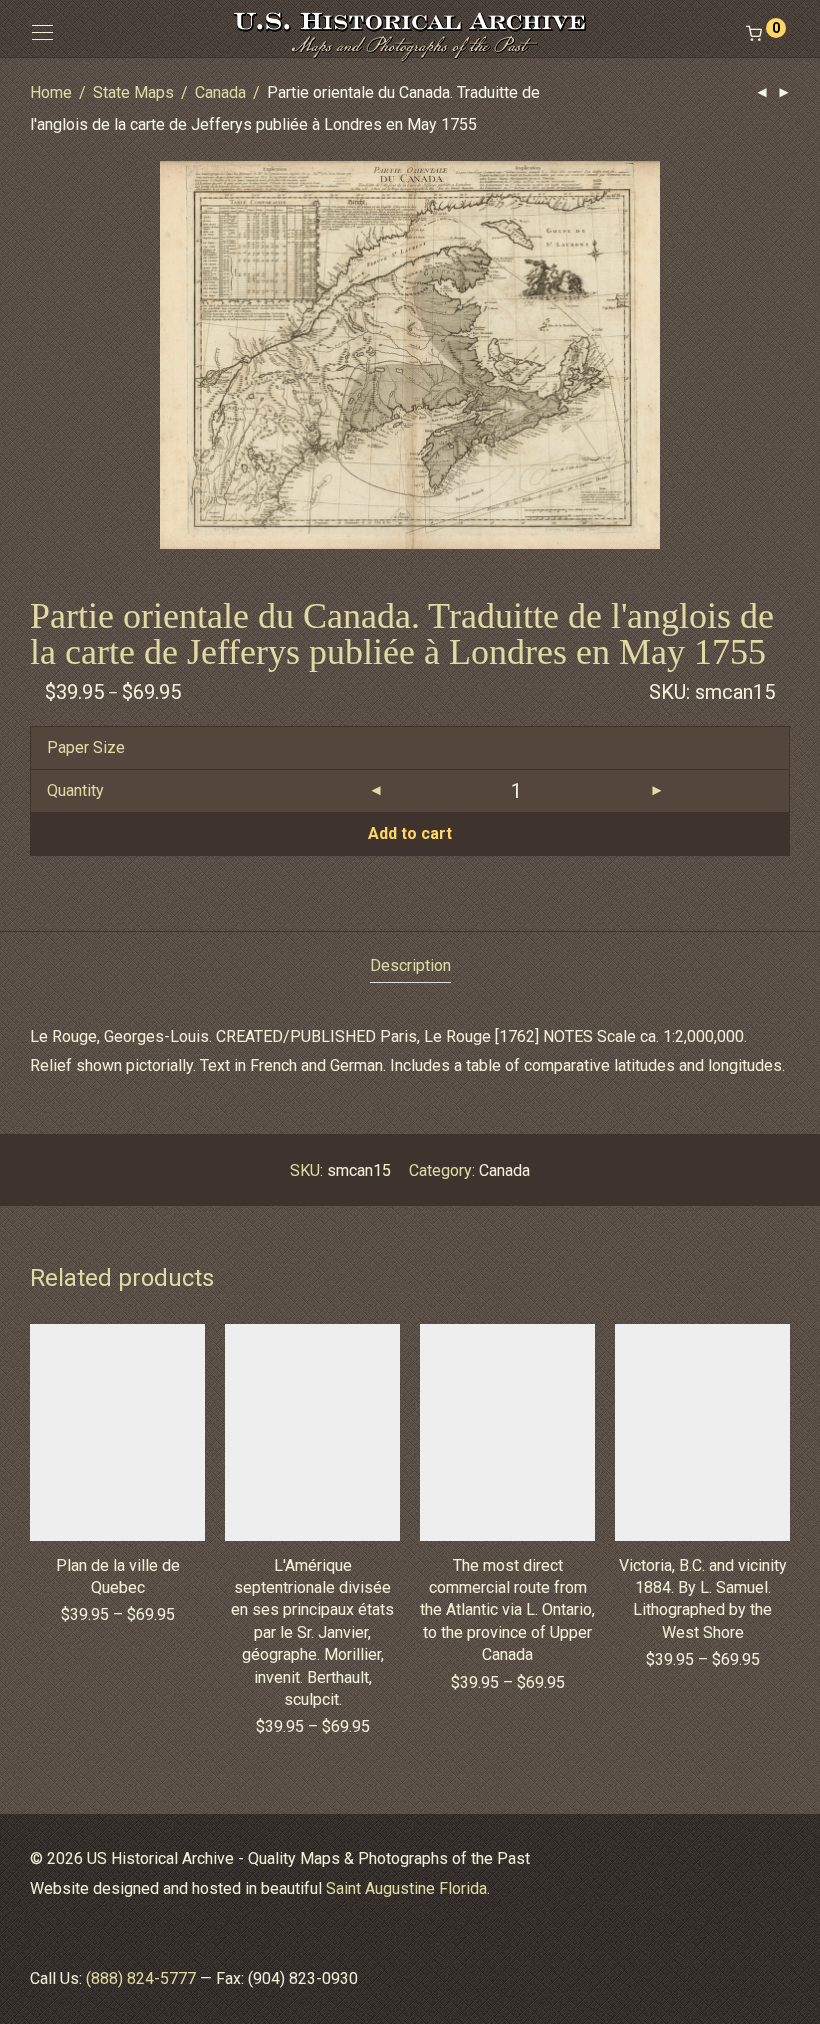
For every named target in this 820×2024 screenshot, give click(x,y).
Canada (220, 92)
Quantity (75, 790)
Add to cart (410, 833)
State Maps (133, 92)
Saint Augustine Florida (406, 1888)
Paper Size (86, 747)
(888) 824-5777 (141, 1978)
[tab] (410, 966)
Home (51, 92)
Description (410, 965)
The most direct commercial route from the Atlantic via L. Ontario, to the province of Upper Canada (507, 1610)
